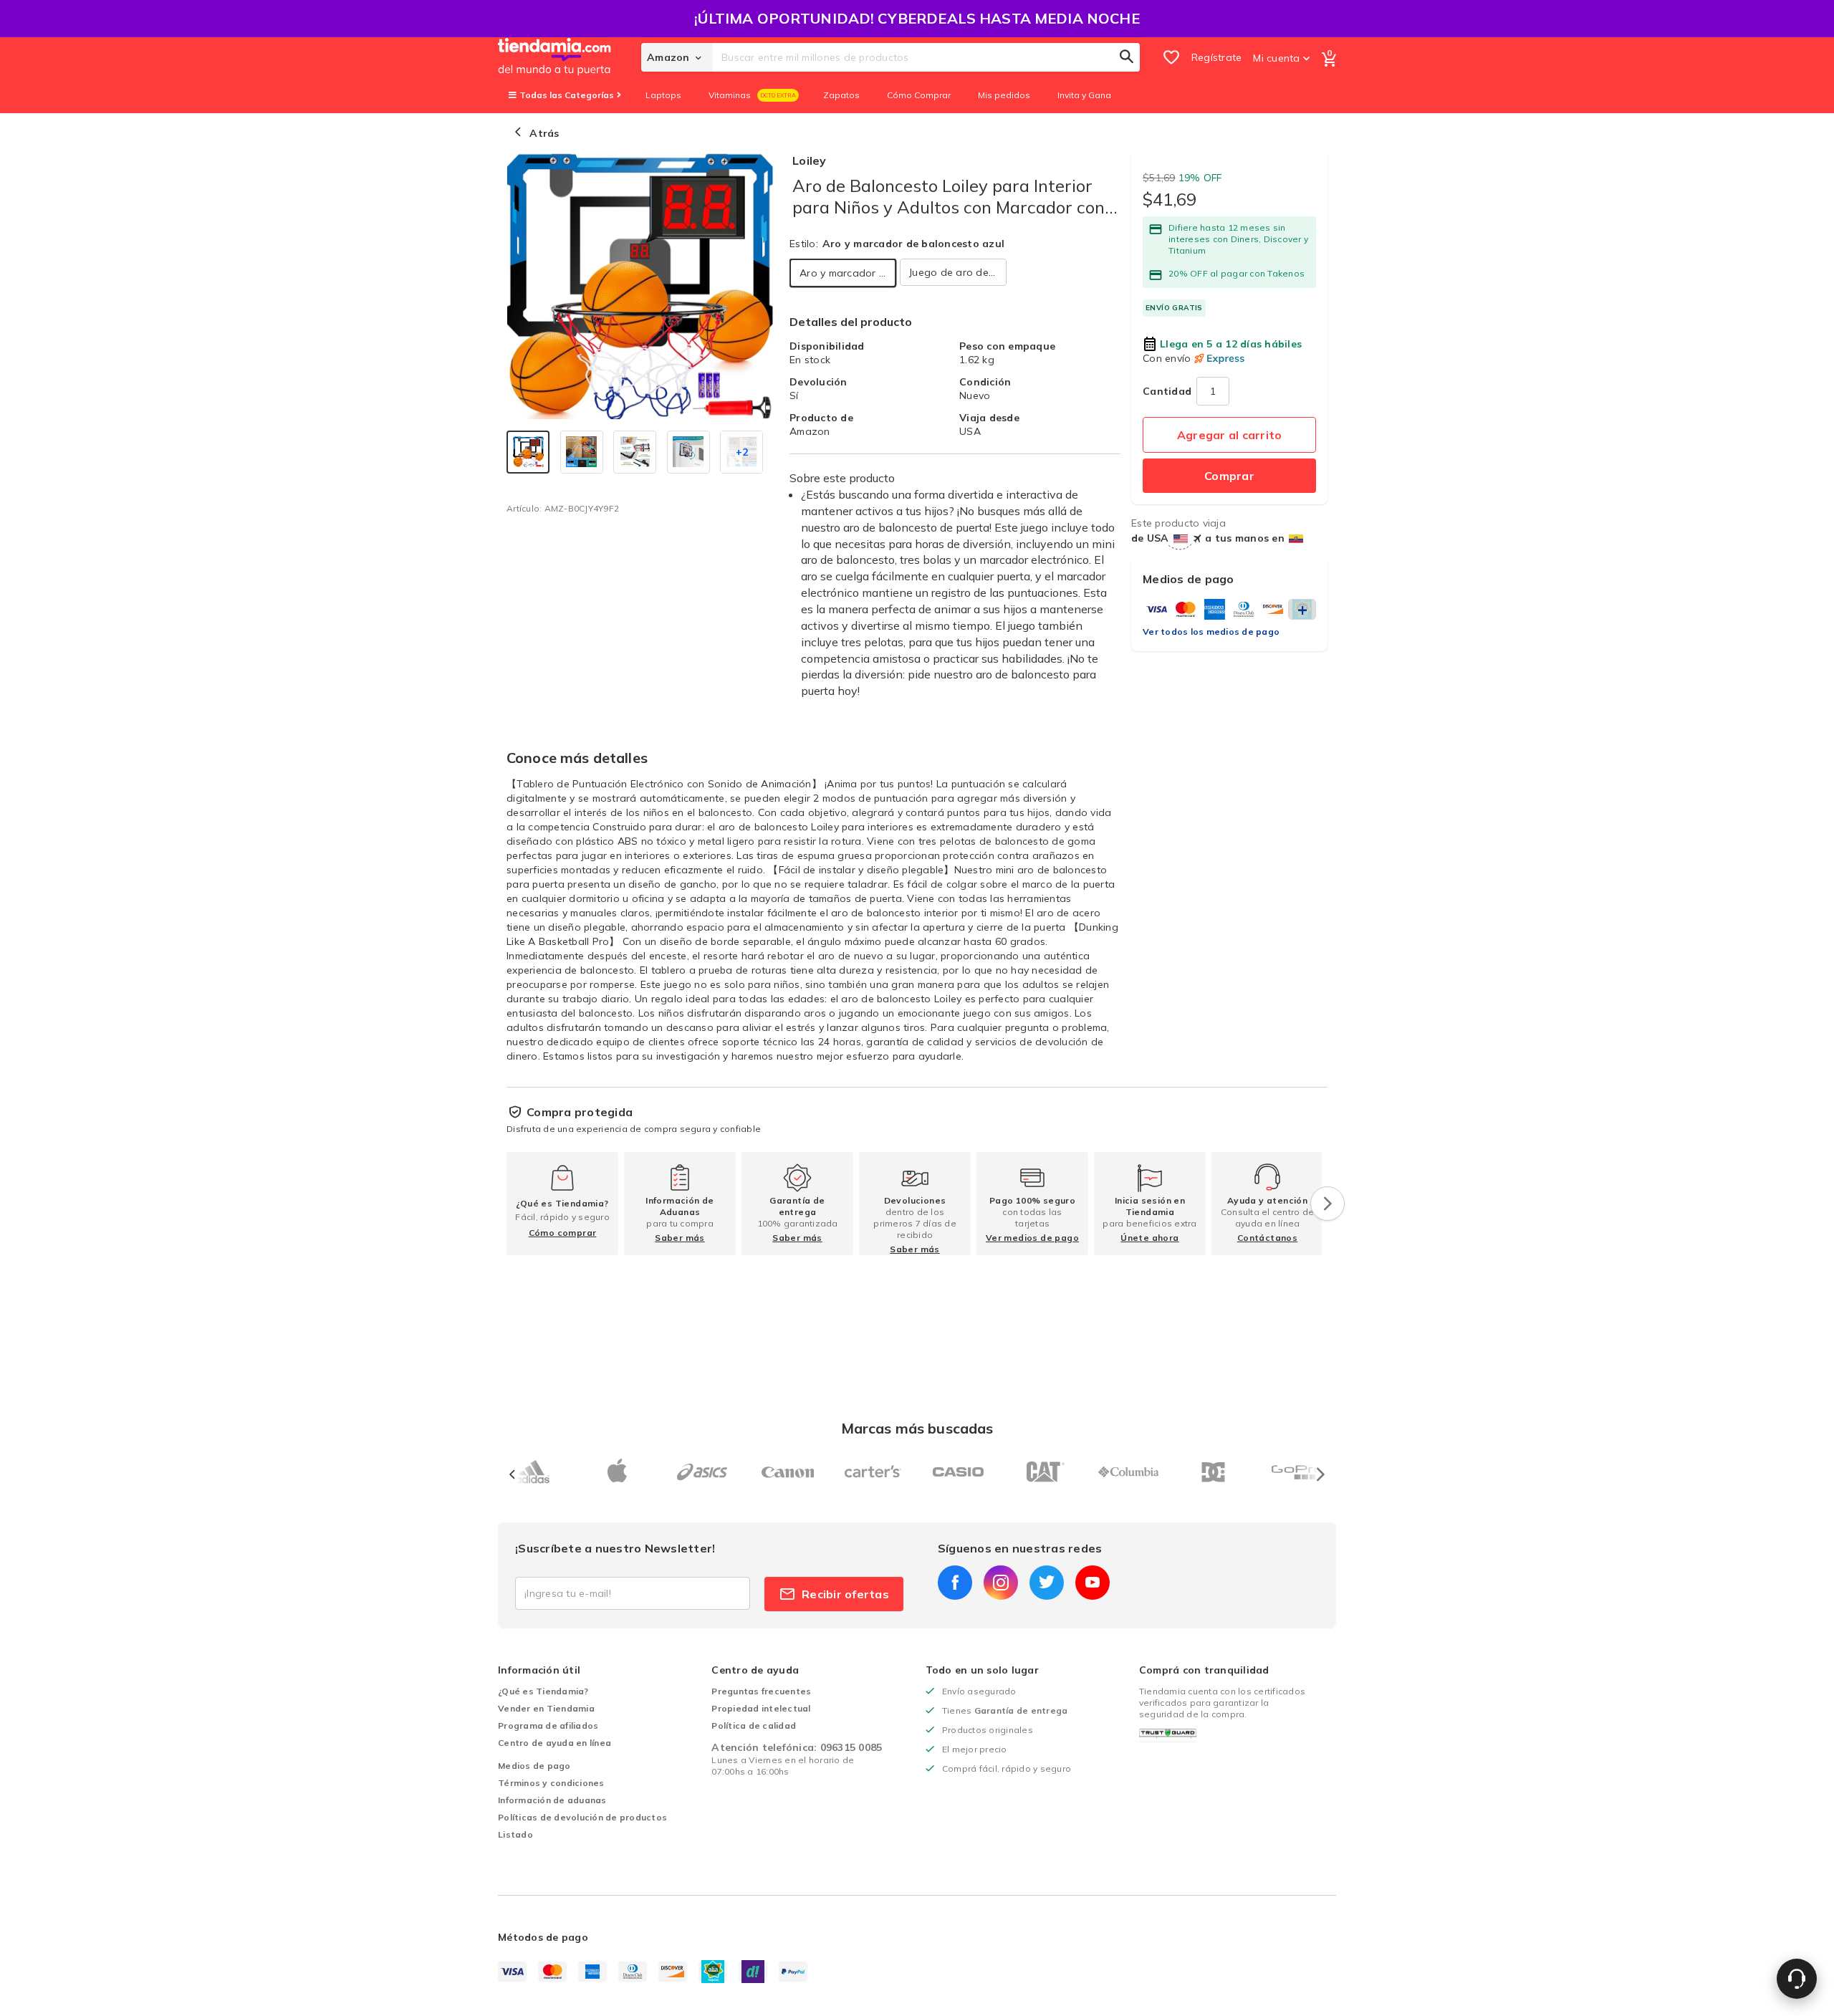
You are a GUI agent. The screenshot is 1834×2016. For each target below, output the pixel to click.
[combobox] (926, 57)
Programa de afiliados (548, 1725)
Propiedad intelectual (761, 1708)
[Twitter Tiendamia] (1047, 1583)
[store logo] (570, 57)
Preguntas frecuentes (761, 1691)
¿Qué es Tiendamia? (543, 1691)
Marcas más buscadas (917, 1428)
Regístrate (1217, 57)
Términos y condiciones (551, 1783)
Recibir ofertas (845, 1594)
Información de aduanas (552, 1800)
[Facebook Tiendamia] (955, 1583)
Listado (515, 1834)
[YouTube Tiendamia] (1093, 1583)
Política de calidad (754, 1725)
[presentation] (1328, 1204)
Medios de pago (534, 1766)
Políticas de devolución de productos (582, 1817)
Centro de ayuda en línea (554, 1743)
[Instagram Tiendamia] (1001, 1583)
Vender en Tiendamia (546, 1708)
